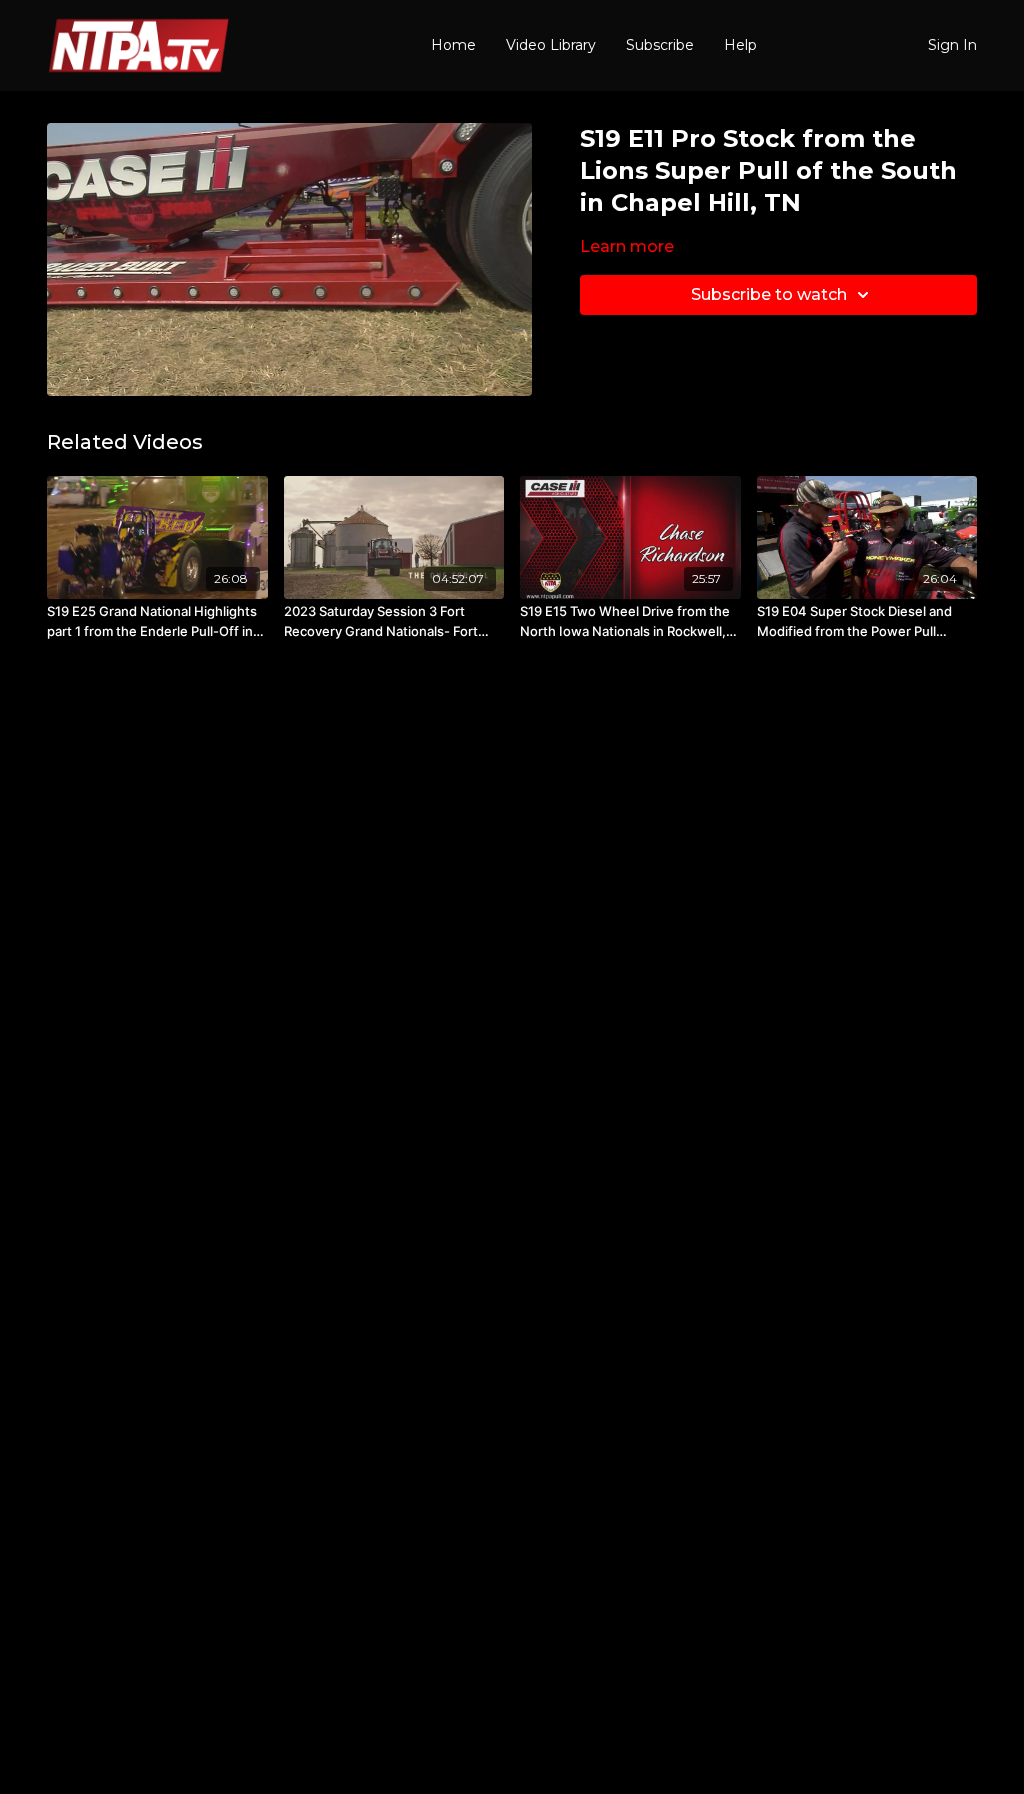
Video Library (551, 45)
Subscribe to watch (769, 294)
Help (740, 45)
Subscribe (660, 45)
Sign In (952, 45)
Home (453, 45)
